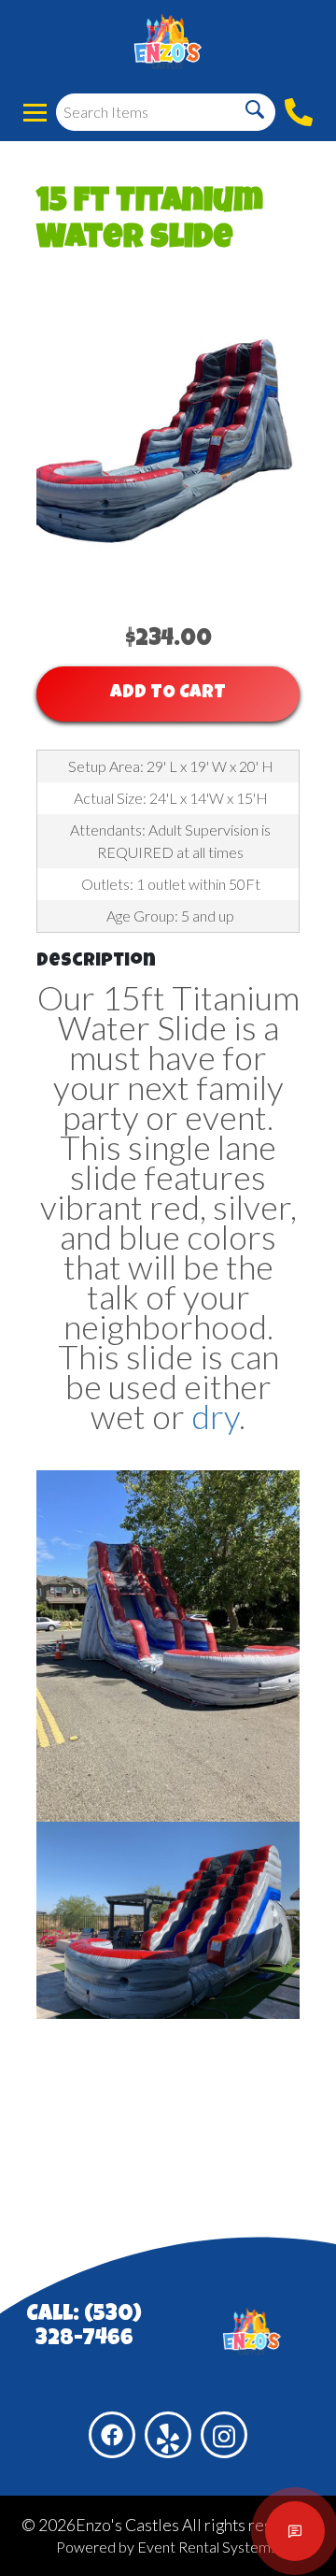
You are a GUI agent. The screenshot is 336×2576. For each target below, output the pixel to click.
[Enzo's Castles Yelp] (168, 2435)
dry (215, 1416)
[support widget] (295, 2531)
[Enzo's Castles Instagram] (224, 2435)
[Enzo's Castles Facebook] (112, 2435)
